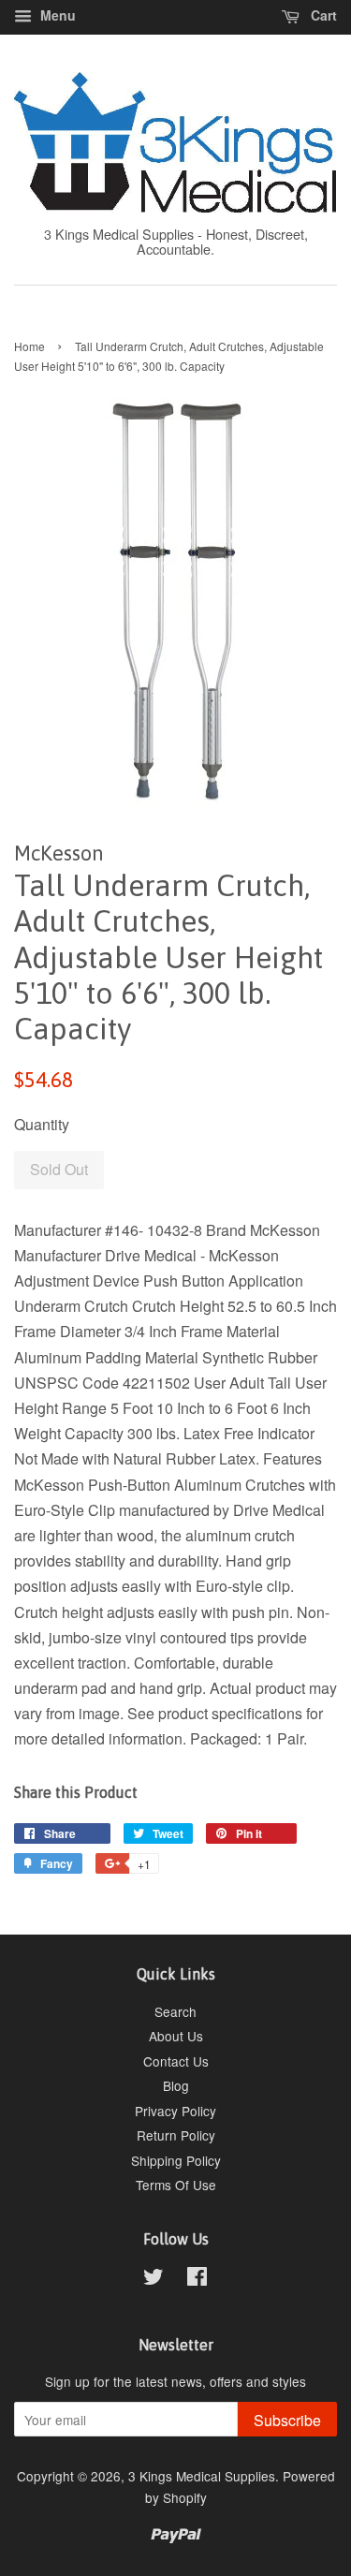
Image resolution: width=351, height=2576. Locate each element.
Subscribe (287, 2420)
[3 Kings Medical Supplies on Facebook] (197, 2279)
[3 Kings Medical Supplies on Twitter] (154, 2279)
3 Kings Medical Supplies (202, 2476)
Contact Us (176, 2061)
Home (29, 346)
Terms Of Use (176, 2185)
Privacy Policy (175, 2111)
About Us (176, 2036)
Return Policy (176, 2135)
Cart (322, 15)
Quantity (42, 1124)
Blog (176, 2085)
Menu (56, 15)
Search (175, 2011)
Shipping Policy (176, 2160)
